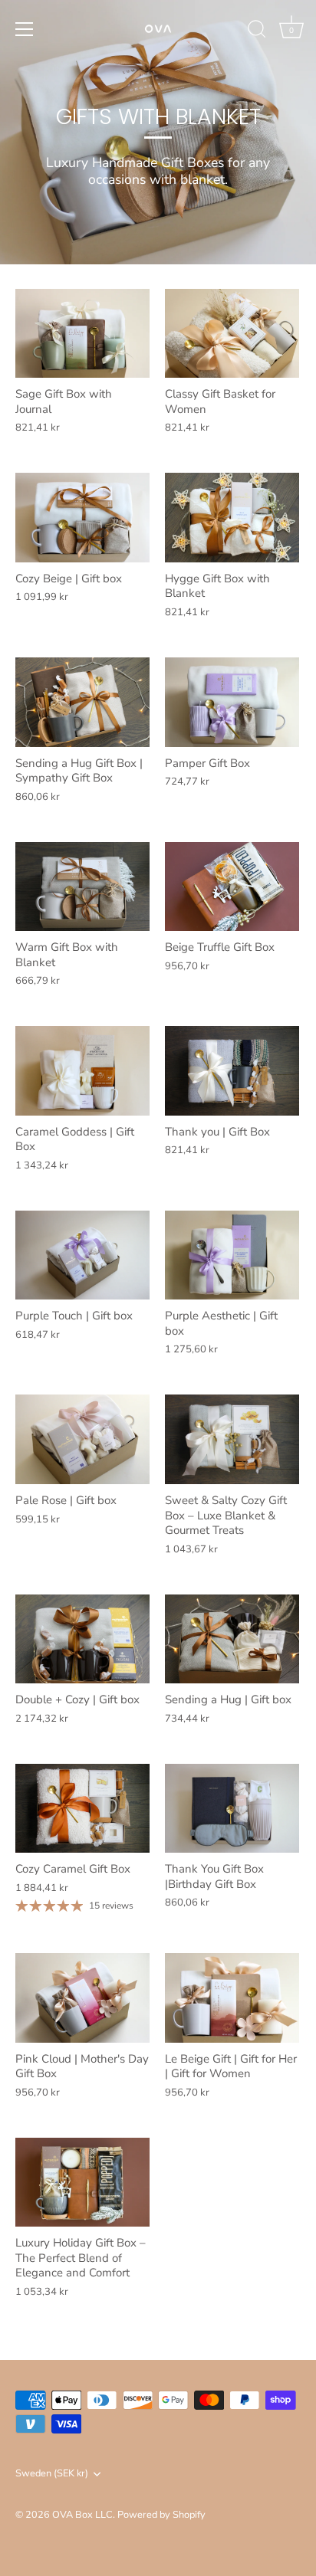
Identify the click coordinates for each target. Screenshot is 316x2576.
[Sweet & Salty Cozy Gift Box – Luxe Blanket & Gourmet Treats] (232, 1439)
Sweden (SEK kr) (52, 2474)
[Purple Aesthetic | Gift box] (232, 1255)
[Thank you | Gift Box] (232, 1071)
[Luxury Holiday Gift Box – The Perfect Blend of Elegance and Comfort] (82, 2183)
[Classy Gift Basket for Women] (232, 334)
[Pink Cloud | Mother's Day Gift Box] (82, 1998)
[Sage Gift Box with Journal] (82, 334)
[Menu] (25, 29)
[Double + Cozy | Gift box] (82, 1639)
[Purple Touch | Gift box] (82, 1255)
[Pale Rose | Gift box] (82, 1439)
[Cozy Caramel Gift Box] (82, 1809)
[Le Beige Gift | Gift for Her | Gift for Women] (232, 1998)
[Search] (257, 31)
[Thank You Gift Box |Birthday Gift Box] (232, 1809)
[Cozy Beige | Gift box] (82, 518)
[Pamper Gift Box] (232, 702)
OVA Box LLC (82, 2515)
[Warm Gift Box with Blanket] (82, 887)
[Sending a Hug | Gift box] (232, 1639)
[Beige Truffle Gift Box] (232, 887)
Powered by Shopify (161, 2515)
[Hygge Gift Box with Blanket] (232, 518)
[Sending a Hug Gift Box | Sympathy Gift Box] (82, 702)
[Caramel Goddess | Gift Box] (82, 1071)
